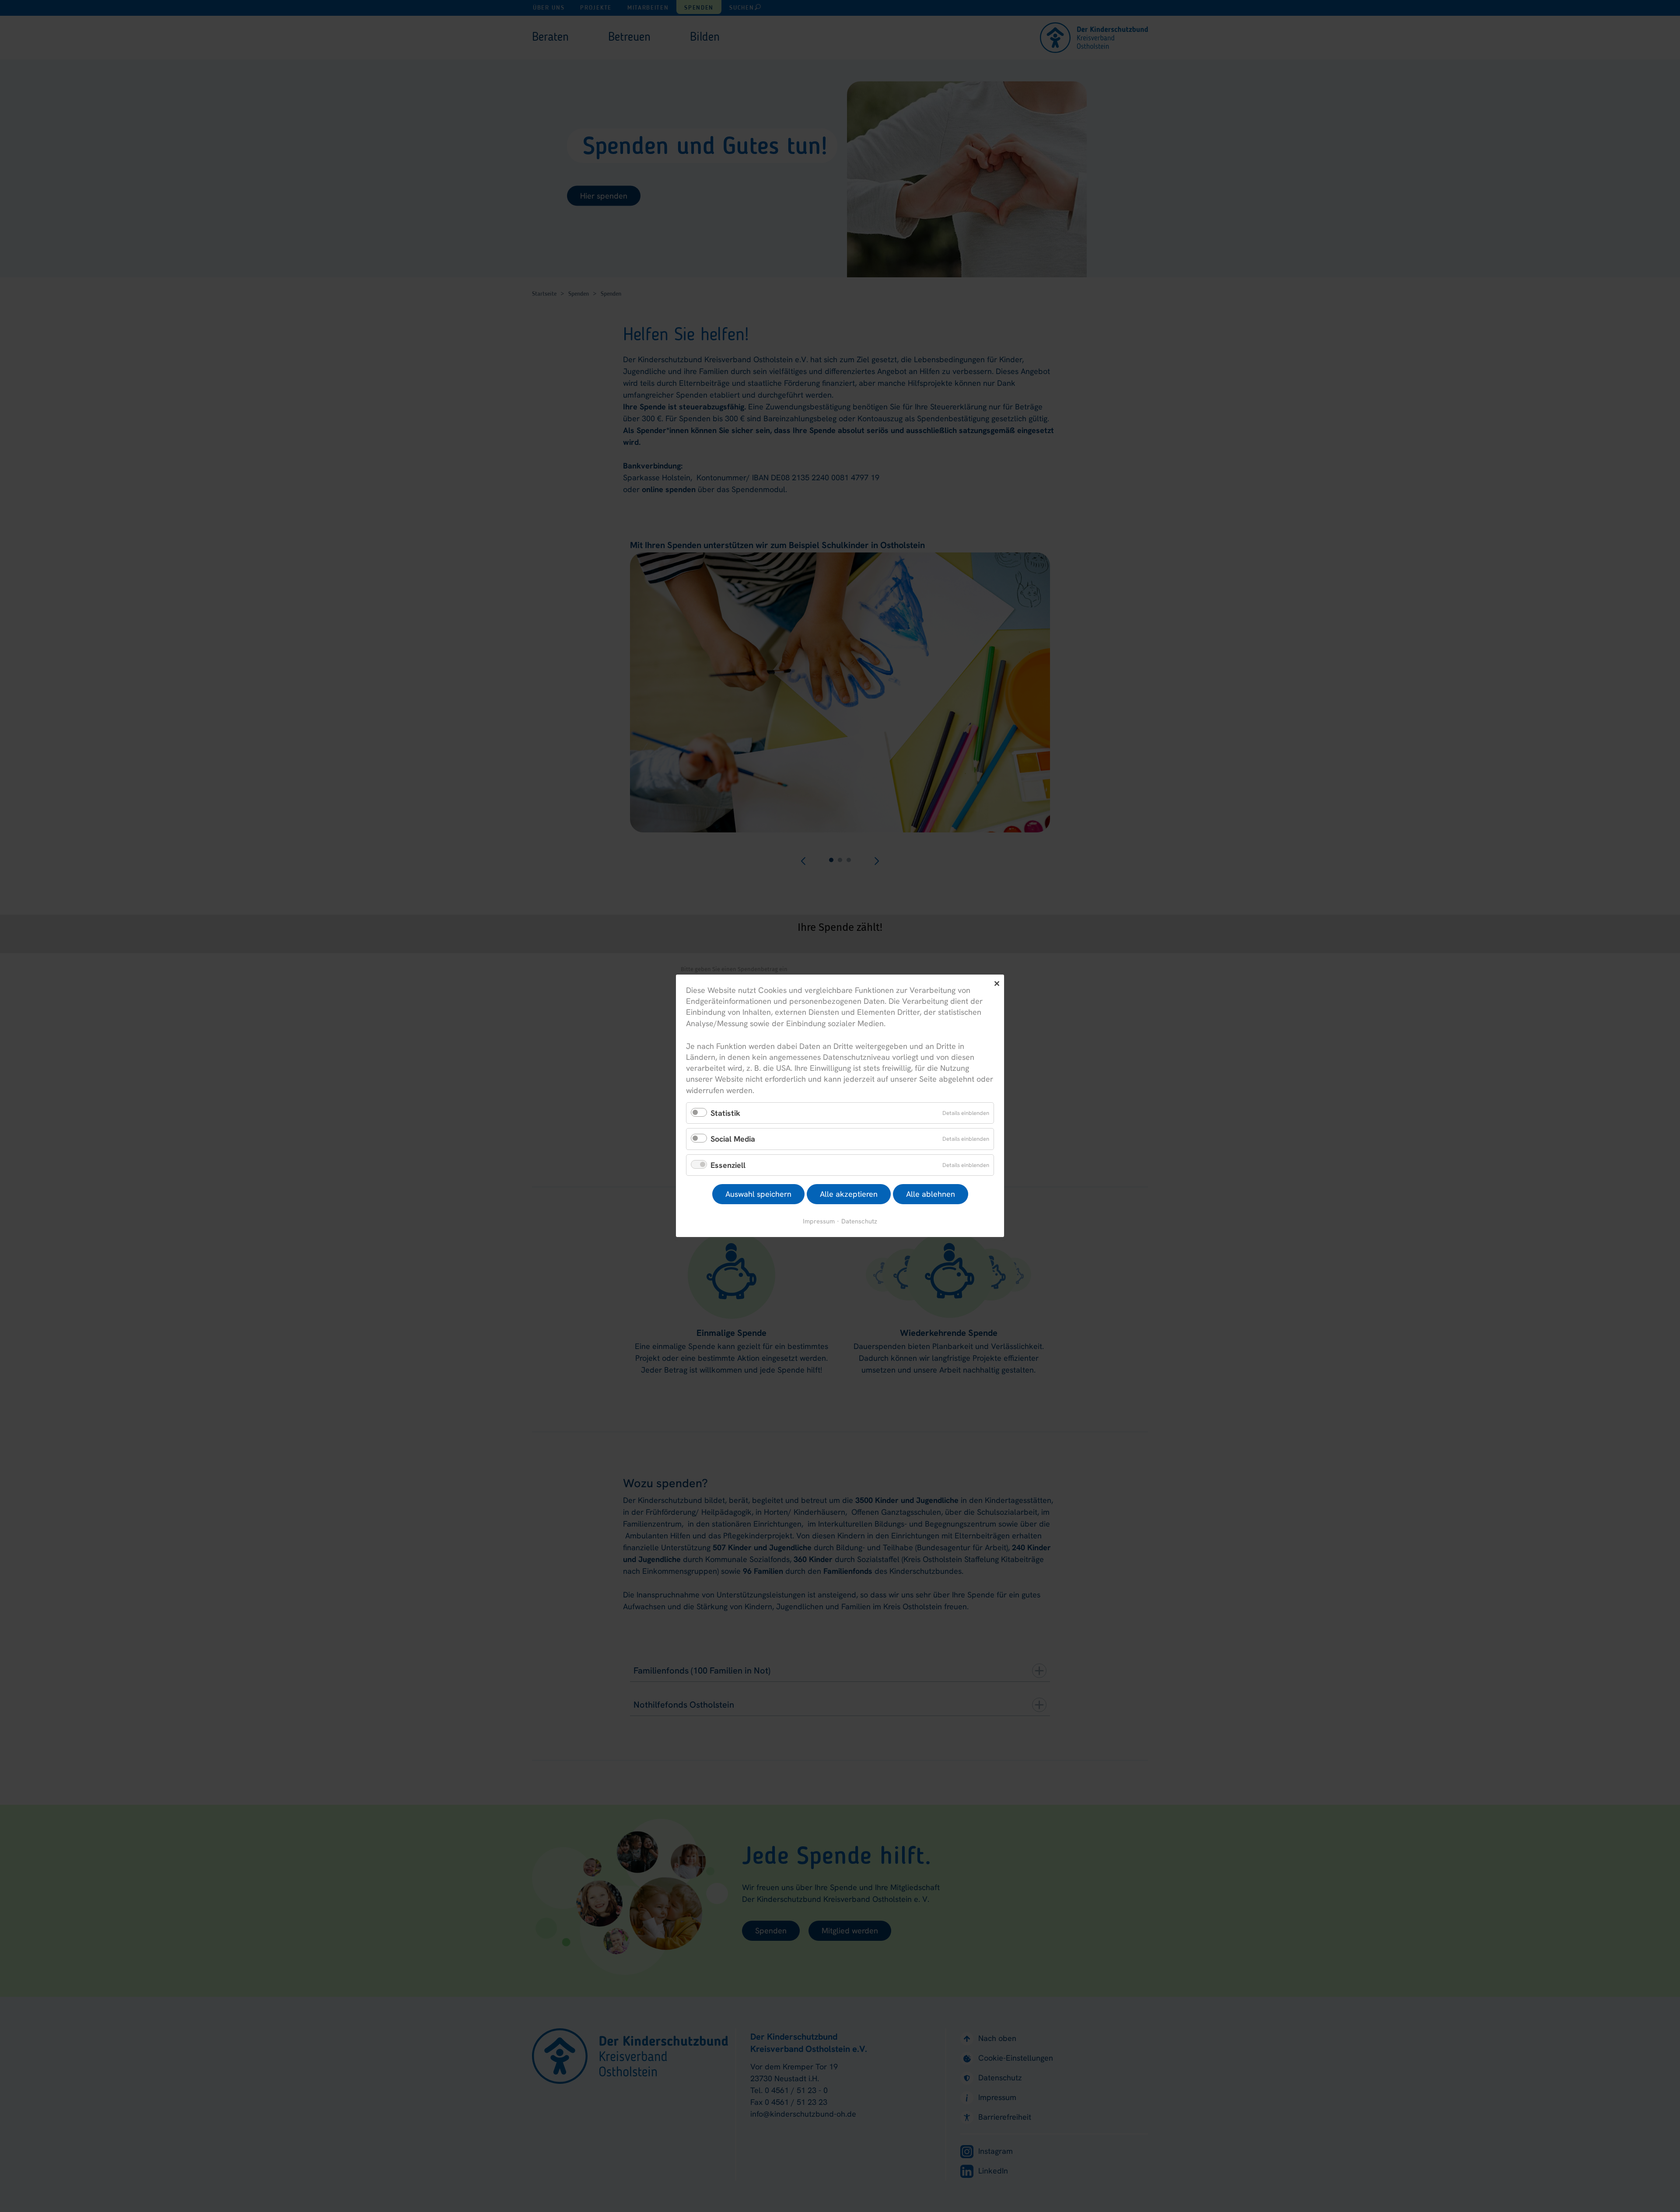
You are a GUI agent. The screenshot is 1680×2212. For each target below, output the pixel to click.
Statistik (725, 1113)
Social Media (733, 1139)
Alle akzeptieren (849, 1194)
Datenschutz (859, 1221)
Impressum (819, 1221)
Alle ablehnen (931, 1194)
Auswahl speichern (758, 1194)
